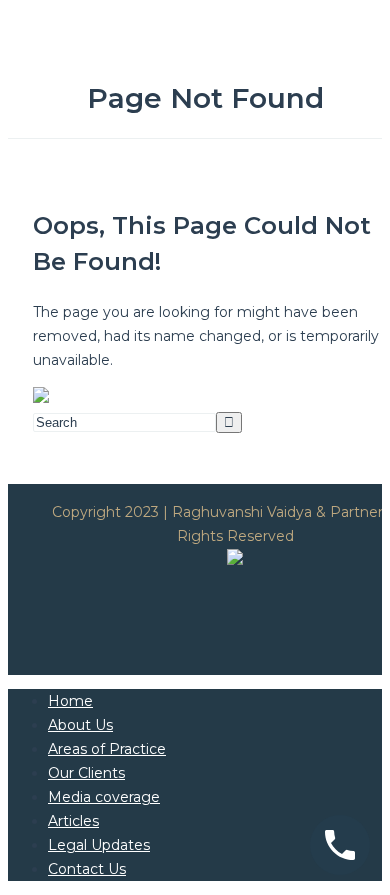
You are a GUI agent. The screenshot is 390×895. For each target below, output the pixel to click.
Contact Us (87, 869)
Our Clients (86, 773)
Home (70, 701)
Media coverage (104, 797)
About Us (80, 725)
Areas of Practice (107, 749)
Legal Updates (99, 845)
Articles (73, 821)
